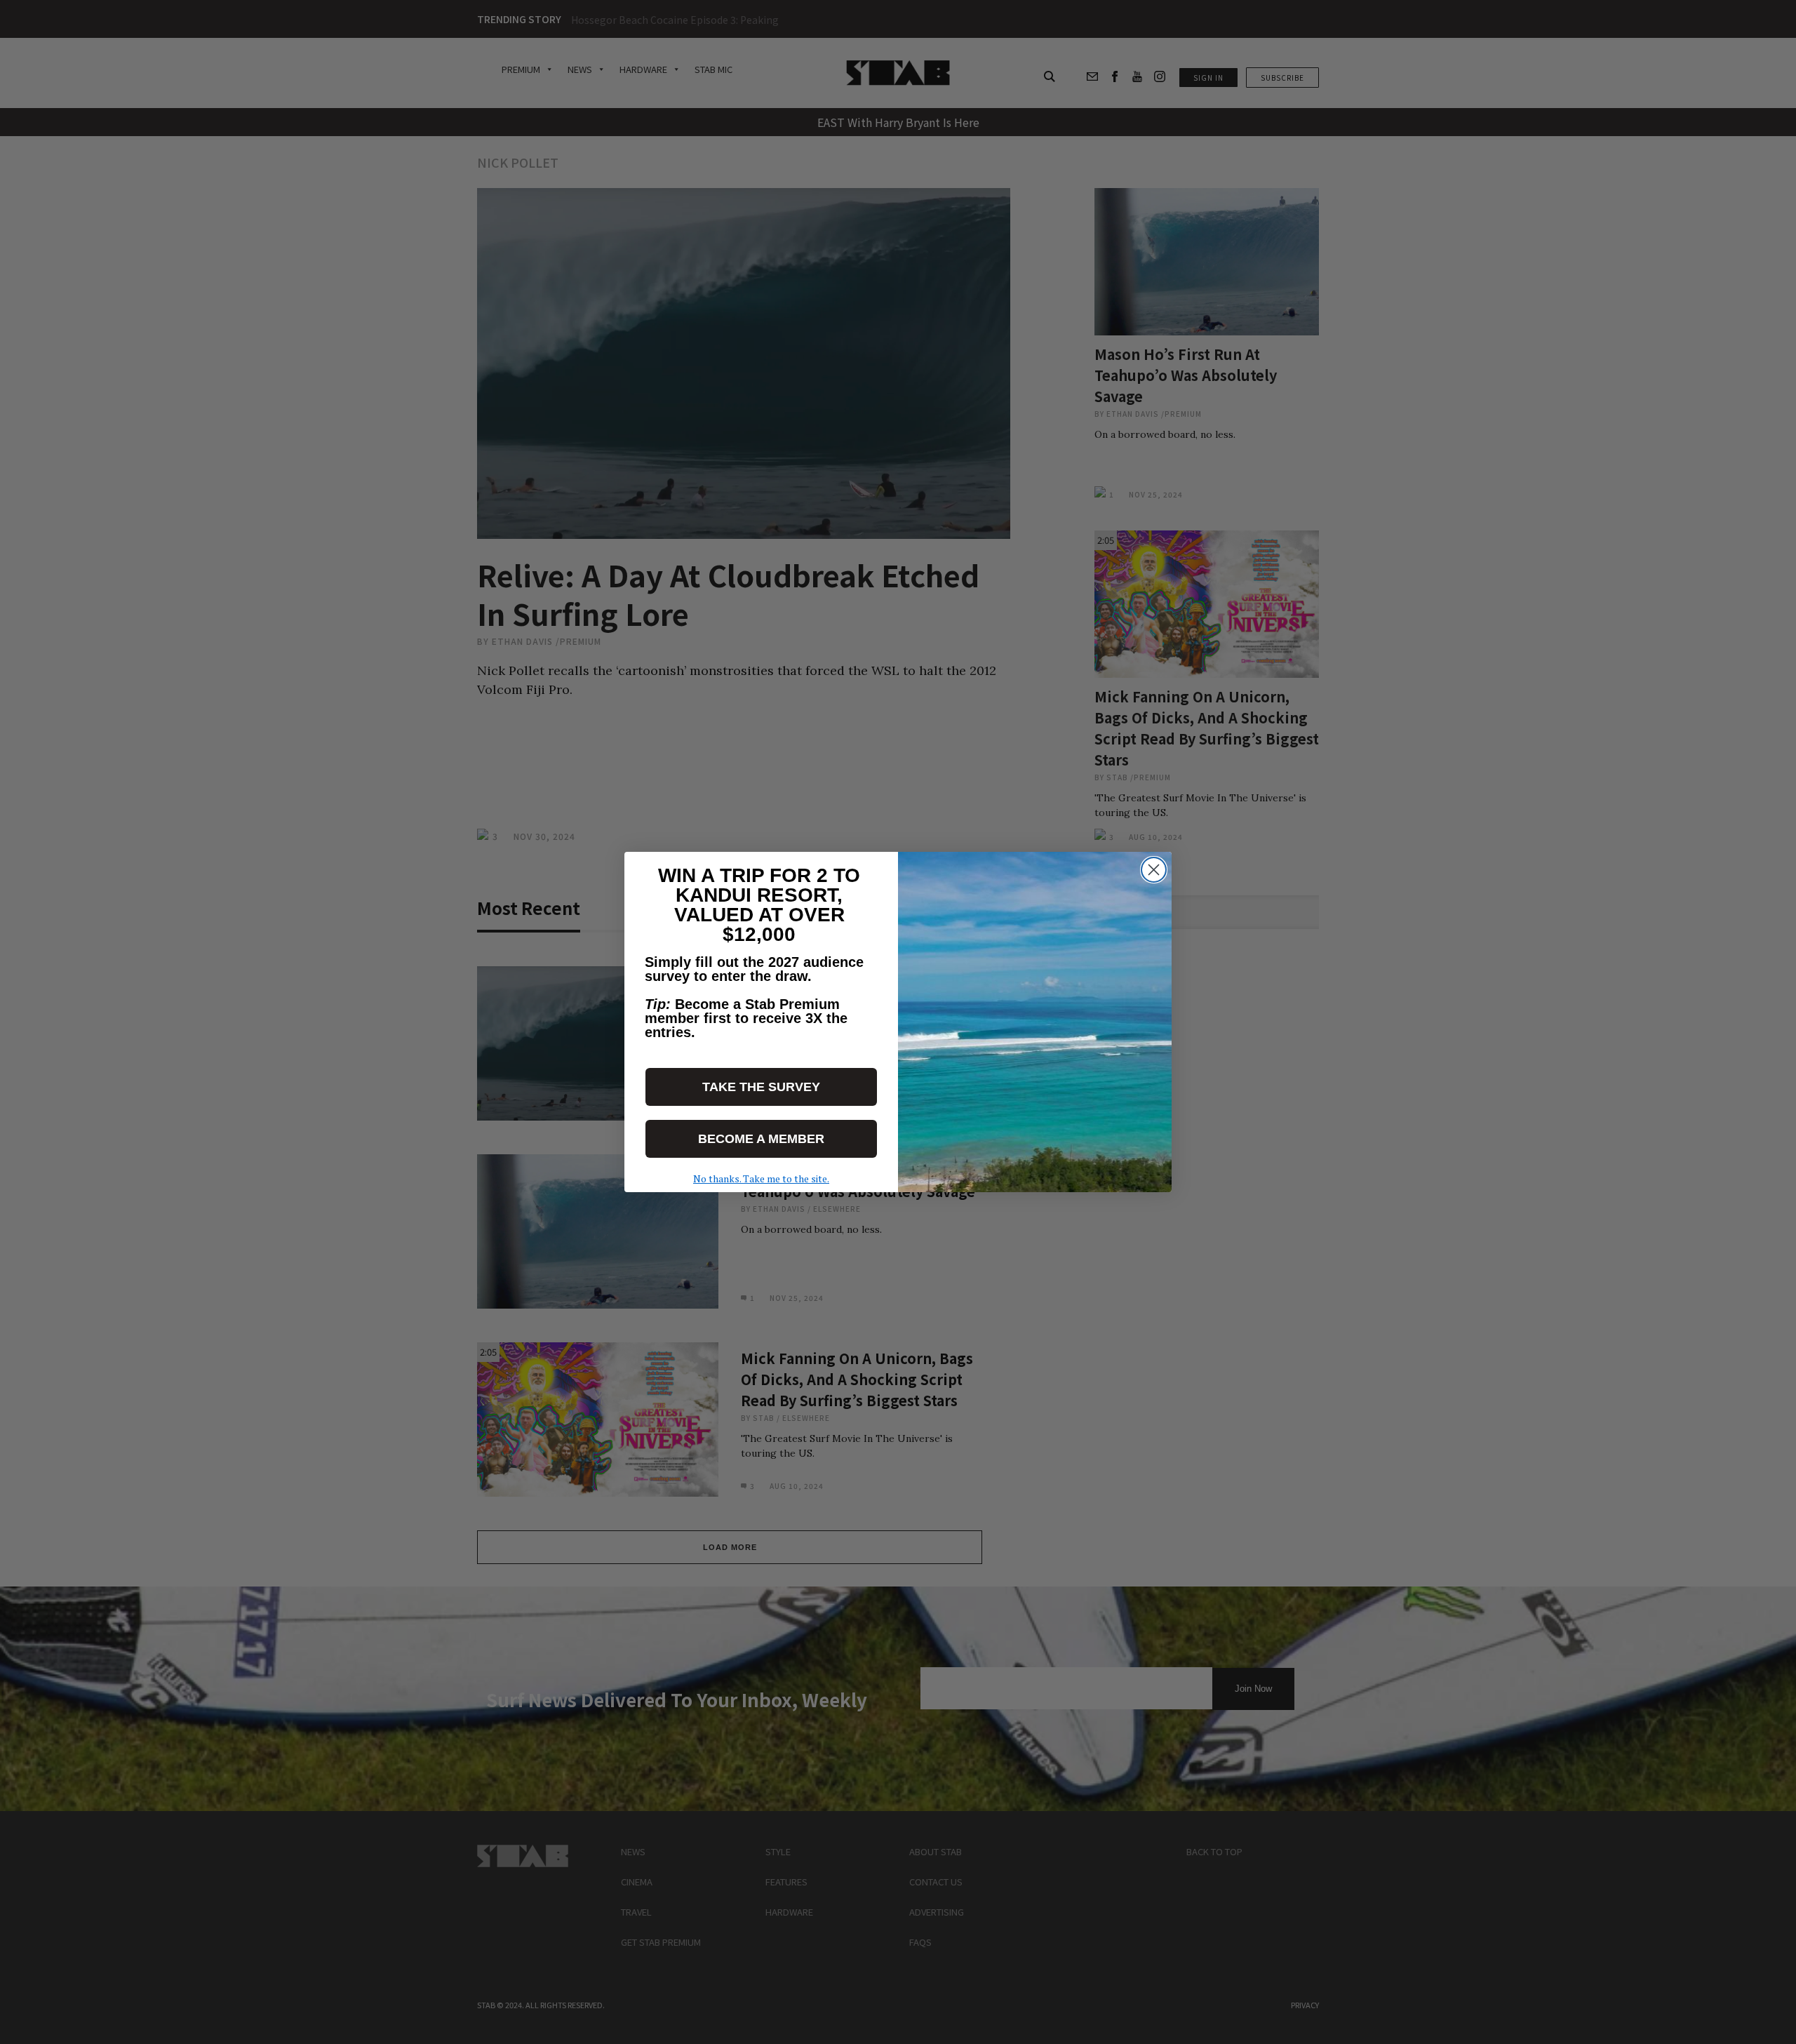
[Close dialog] (1154, 870)
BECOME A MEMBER (761, 1139)
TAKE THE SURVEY (761, 1087)
